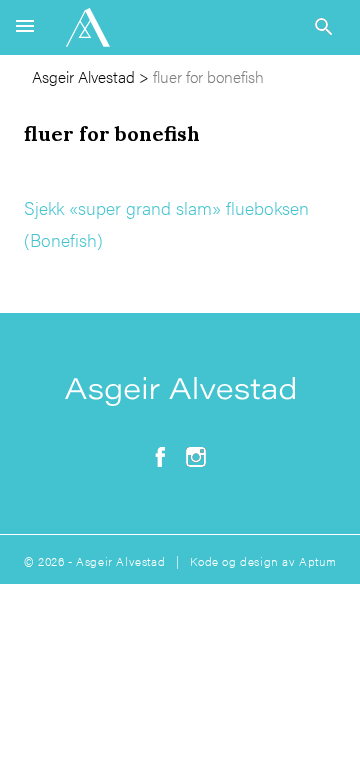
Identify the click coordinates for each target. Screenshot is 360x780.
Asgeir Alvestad (83, 76)
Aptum (317, 561)
